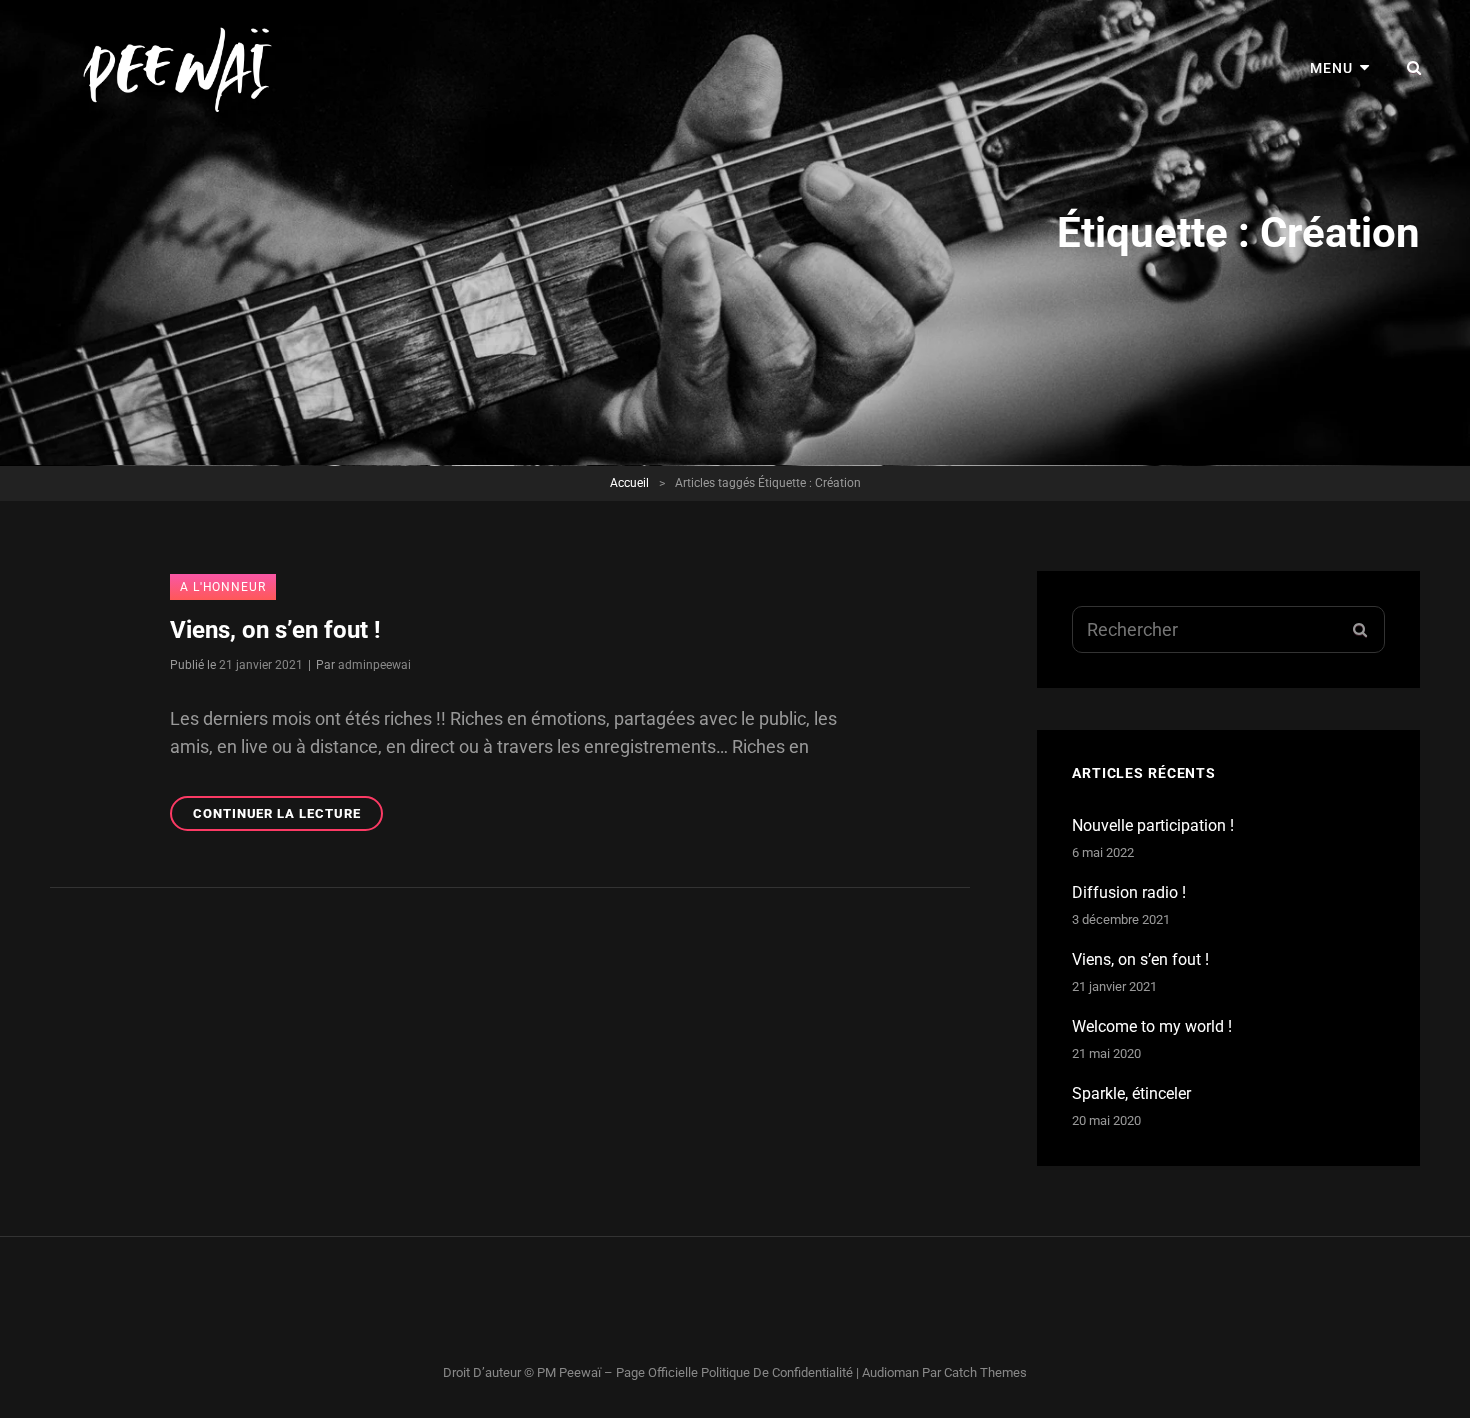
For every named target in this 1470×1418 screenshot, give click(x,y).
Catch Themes (985, 1372)
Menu (1331, 68)
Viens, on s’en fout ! (275, 630)
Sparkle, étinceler (1131, 1093)
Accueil (629, 483)
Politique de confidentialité (777, 1372)
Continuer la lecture (288, 818)
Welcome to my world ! (1152, 1026)
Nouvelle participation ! (1153, 825)
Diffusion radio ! (1129, 892)
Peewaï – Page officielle (628, 1372)
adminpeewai (374, 665)
